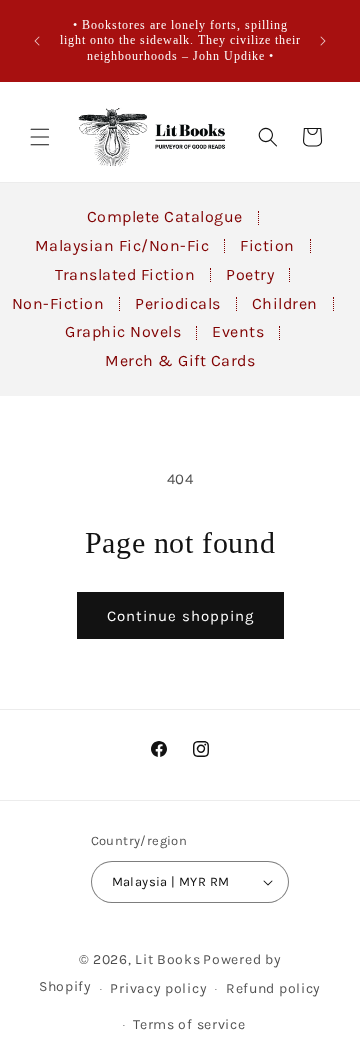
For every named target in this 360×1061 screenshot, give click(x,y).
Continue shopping (180, 616)
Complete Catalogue (165, 216)
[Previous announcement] (37, 41)
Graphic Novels (123, 331)
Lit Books (167, 959)
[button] (40, 137)
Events (238, 331)
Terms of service (189, 1024)
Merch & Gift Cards (180, 360)
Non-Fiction (58, 303)
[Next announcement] (323, 41)
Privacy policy (158, 988)
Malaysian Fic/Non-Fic (122, 245)
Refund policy (273, 988)
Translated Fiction (125, 274)
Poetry (250, 274)
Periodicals (178, 303)
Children (285, 303)
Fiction (267, 245)
